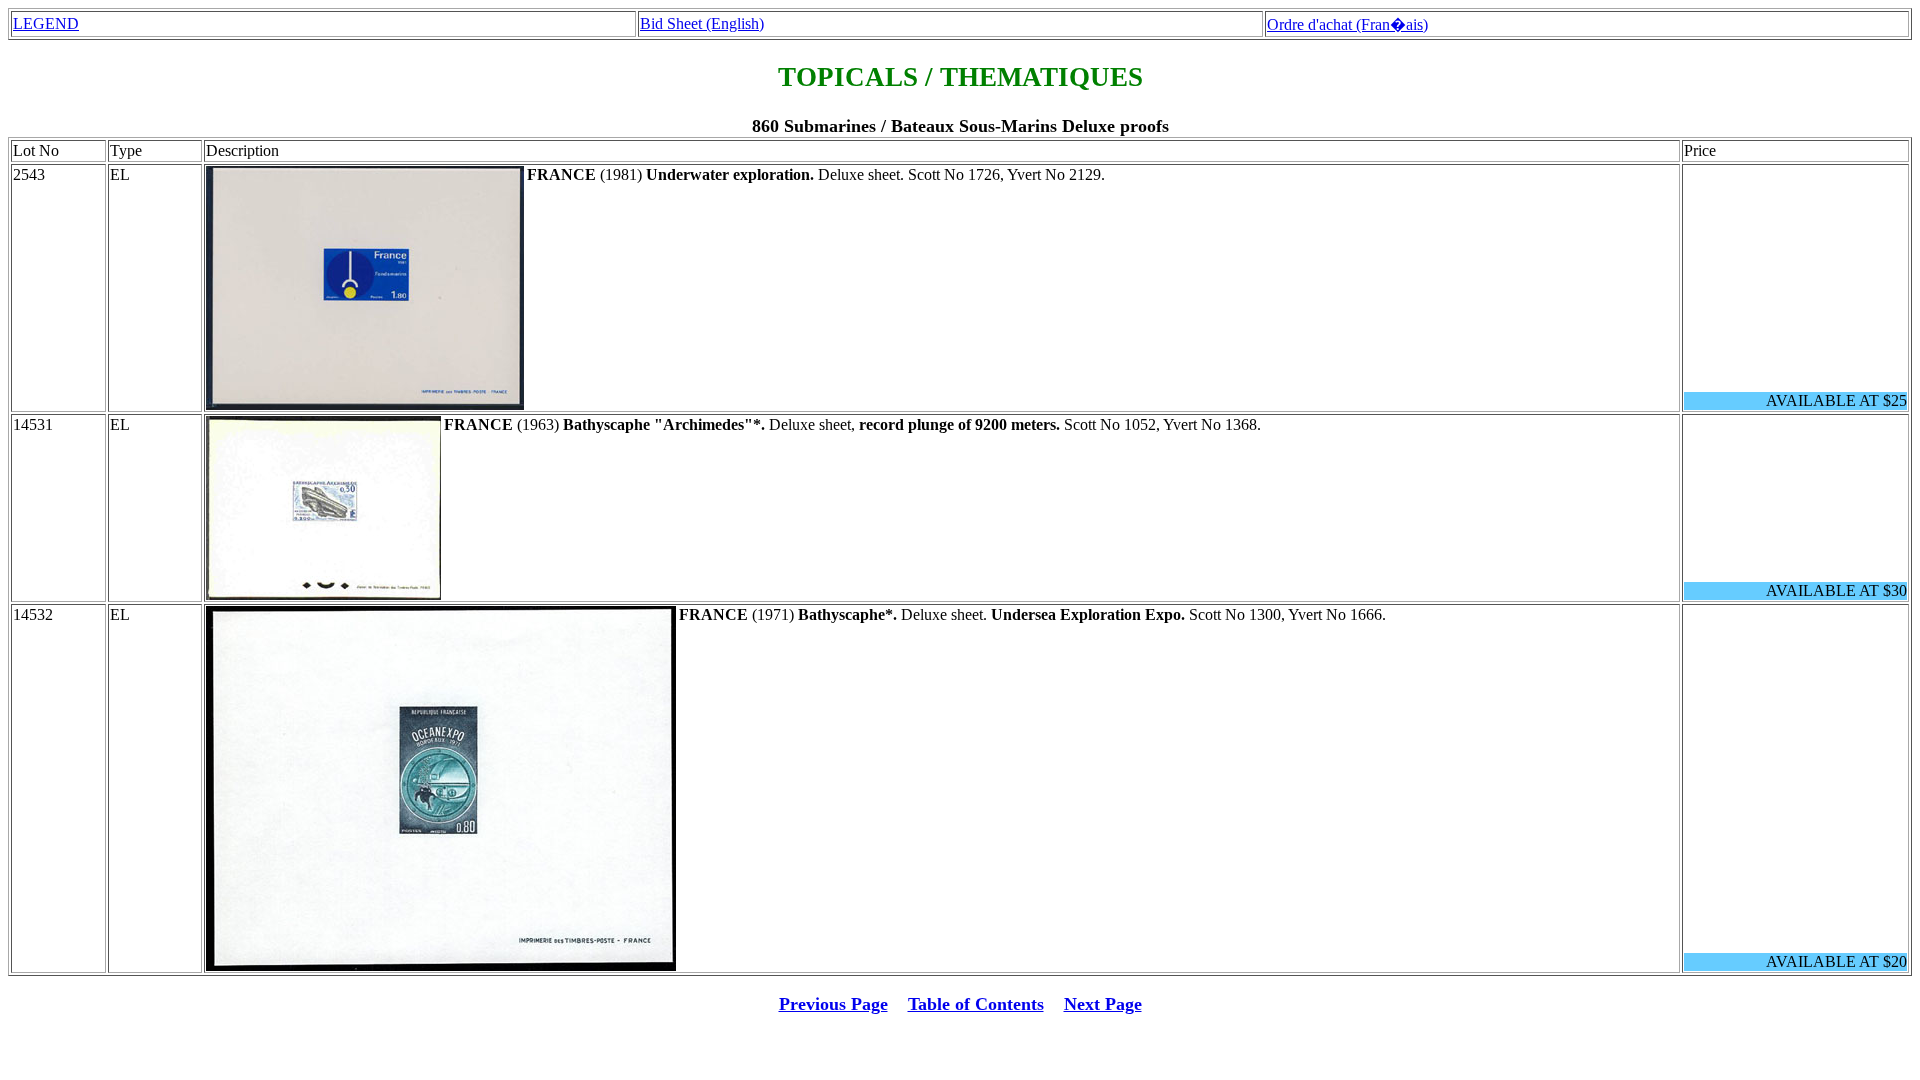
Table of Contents (976, 1004)
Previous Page (833, 1004)
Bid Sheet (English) (702, 23)
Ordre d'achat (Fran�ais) (1347, 24)
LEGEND (46, 23)
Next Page (1103, 1004)
